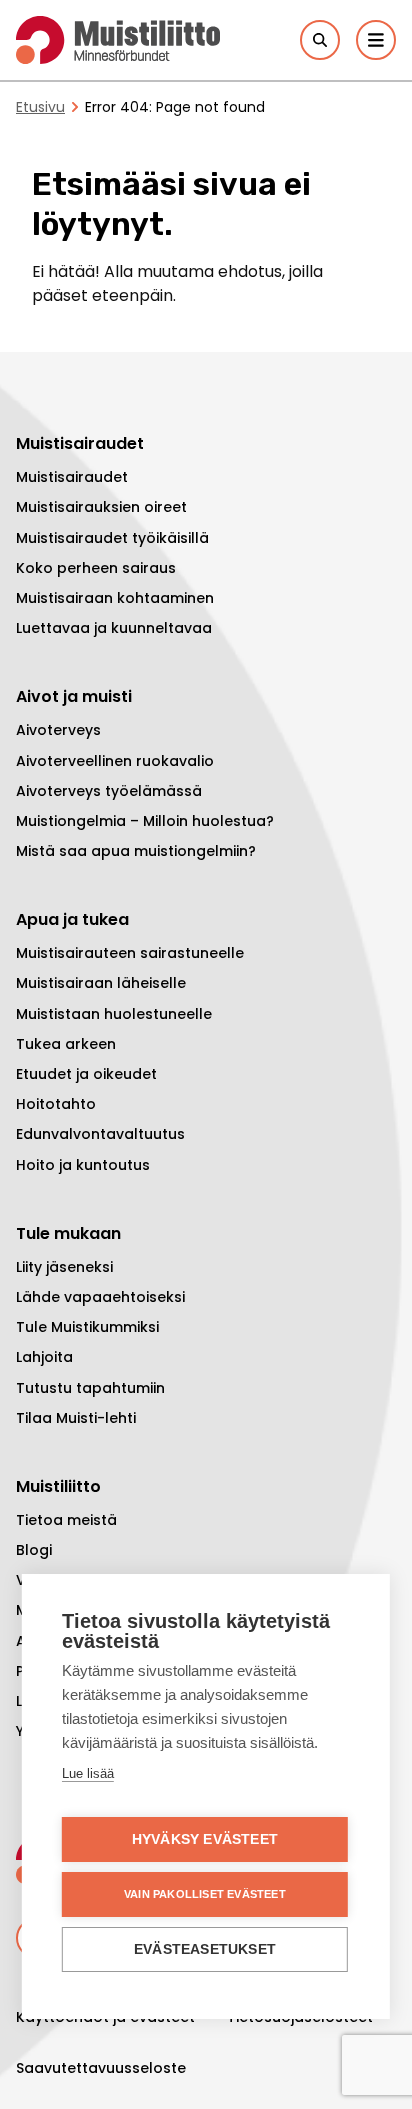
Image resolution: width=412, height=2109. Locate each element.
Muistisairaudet (72, 477)
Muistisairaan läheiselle (101, 983)
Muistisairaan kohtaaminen (115, 598)
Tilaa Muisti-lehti (76, 1418)
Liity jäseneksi (64, 1267)
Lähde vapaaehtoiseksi (100, 1297)
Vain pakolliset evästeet (205, 1894)
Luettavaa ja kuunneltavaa (114, 628)
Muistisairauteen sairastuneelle (130, 953)
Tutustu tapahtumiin (90, 1388)
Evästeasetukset (205, 1949)
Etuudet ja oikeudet (86, 1074)
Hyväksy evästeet (205, 1839)
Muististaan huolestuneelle (114, 1014)
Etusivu (40, 107)
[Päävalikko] (376, 40)
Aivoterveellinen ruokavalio (115, 761)
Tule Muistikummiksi (87, 1327)
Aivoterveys (58, 730)
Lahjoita (44, 1357)
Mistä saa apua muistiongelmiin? (136, 851)
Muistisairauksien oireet (101, 507)
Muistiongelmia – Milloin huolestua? (145, 821)
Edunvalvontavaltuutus (100, 1134)
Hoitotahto (56, 1104)
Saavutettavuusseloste (101, 2068)
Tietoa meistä (66, 1520)
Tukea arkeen (66, 1044)
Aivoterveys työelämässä (109, 791)
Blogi (34, 1550)
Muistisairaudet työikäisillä (112, 538)
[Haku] (320, 40)
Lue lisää (88, 1773)
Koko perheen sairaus (96, 568)
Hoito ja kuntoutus (83, 1165)
